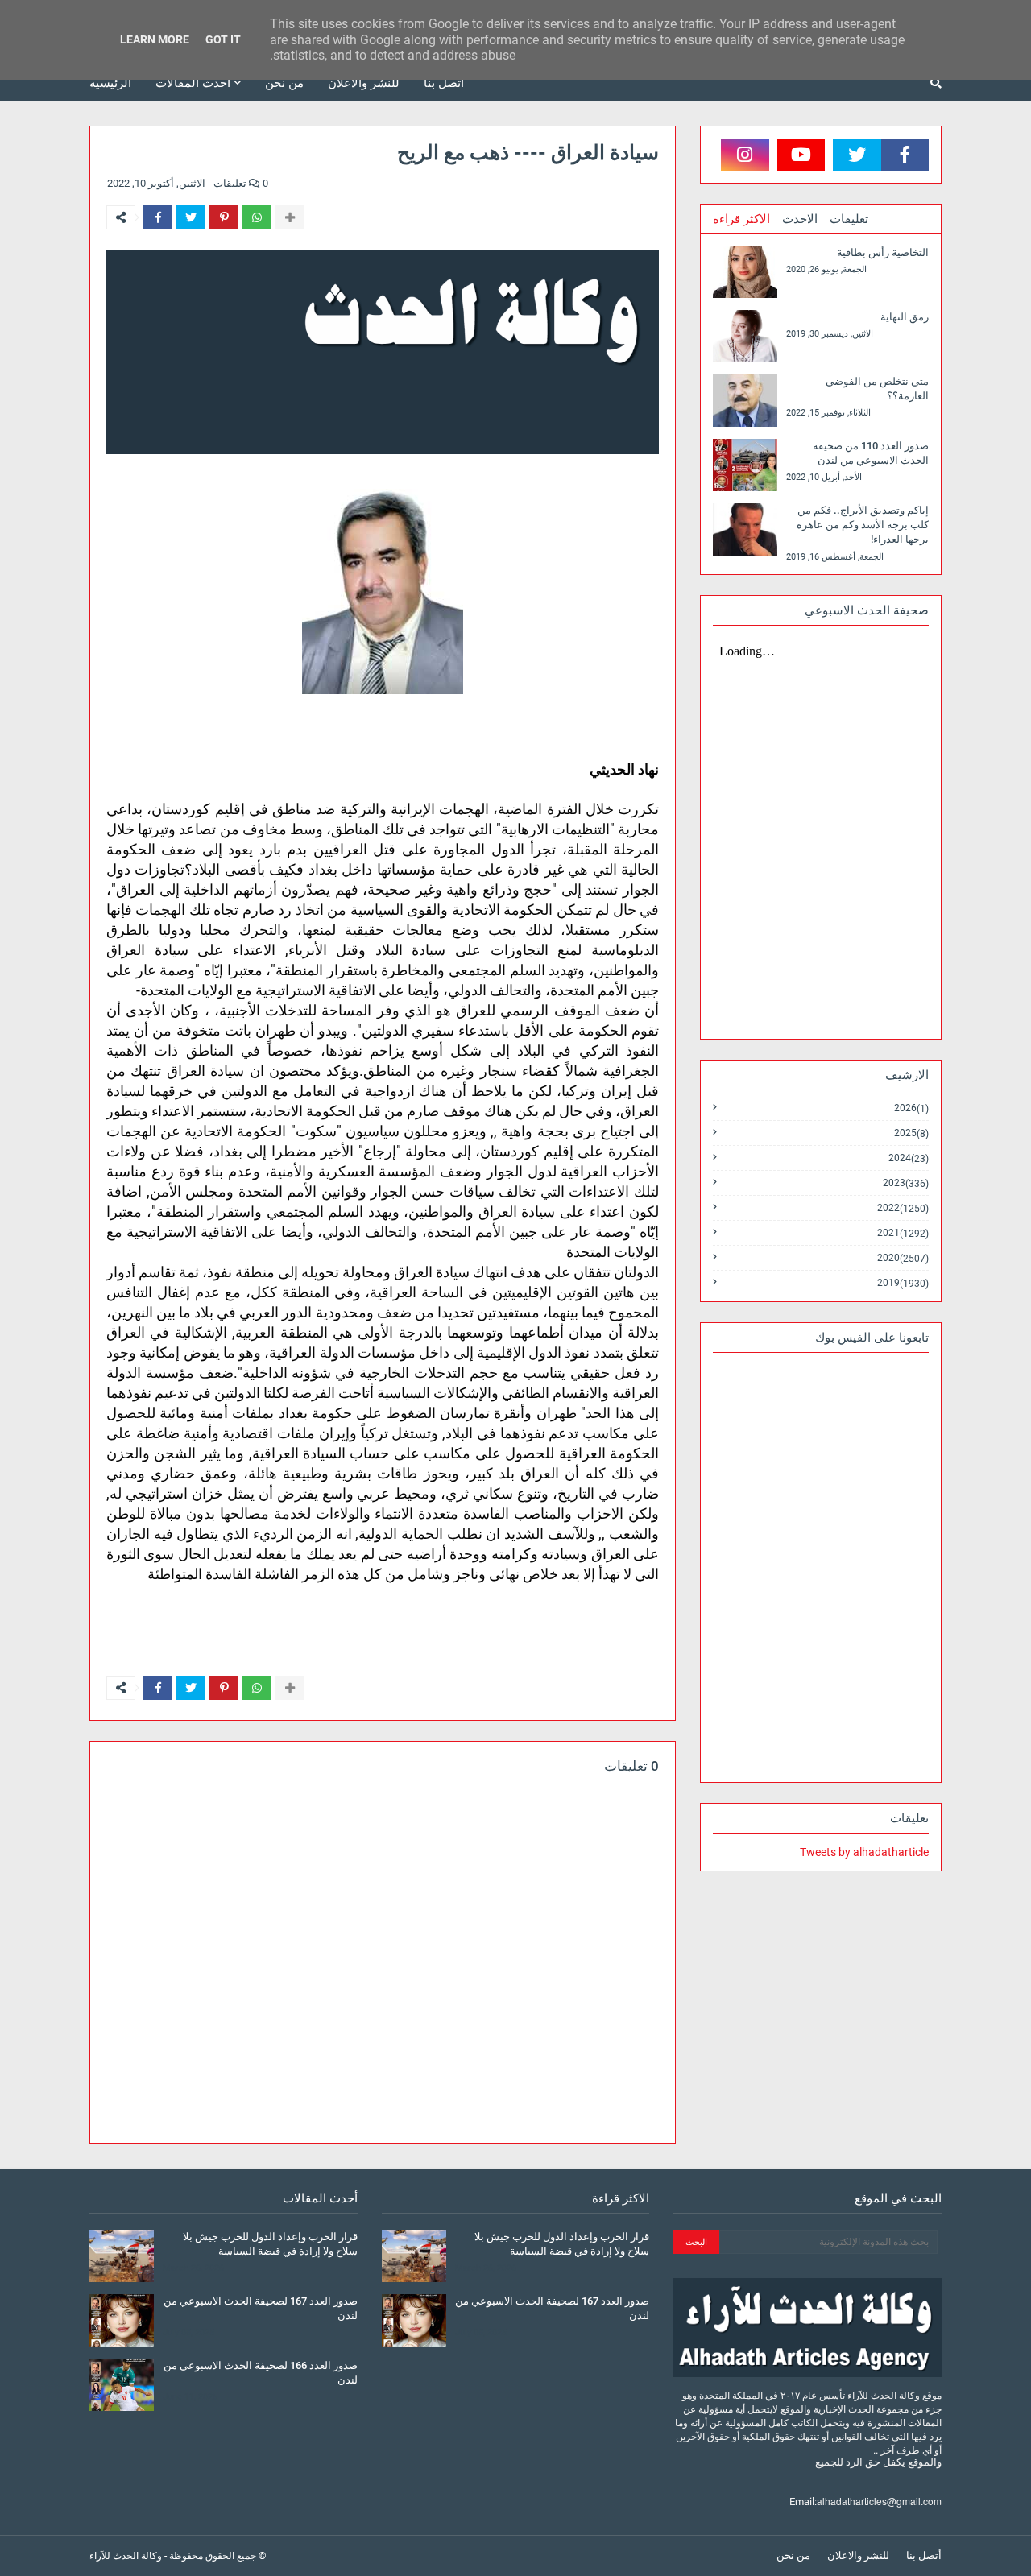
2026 (911, 1108)
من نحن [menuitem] (284, 83)
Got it (223, 39)
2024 (909, 1158)
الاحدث (800, 219)
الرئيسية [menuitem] (110, 83)
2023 (906, 1183)
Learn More (155, 39)
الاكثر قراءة (741, 219)
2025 (911, 1133)
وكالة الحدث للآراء (126, 2556)
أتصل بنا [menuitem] (444, 83)
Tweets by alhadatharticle (864, 1852)
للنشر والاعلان (858, 2555)
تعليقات (849, 219)
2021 (903, 1233)
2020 (903, 1258)
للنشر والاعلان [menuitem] (364, 83)
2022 (903, 1208)
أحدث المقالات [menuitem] (193, 83)
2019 (903, 1283)
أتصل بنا (924, 2555)
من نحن (793, 2555)
